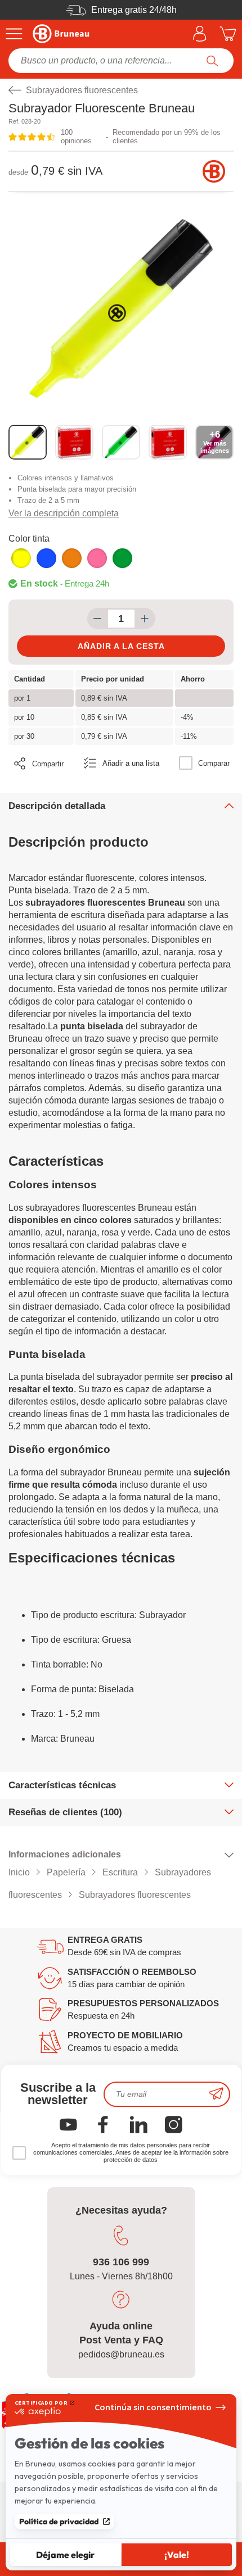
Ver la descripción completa (64, 513)
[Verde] (122, 558)
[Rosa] (97, 558)
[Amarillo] (21, 558)
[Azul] (46, 558)
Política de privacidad (59, 2522)
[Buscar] (212, 61)
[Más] (145, 619)
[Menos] (98, 619)
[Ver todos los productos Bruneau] (214, 171)
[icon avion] (216, 2094)
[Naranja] (72, 558)
